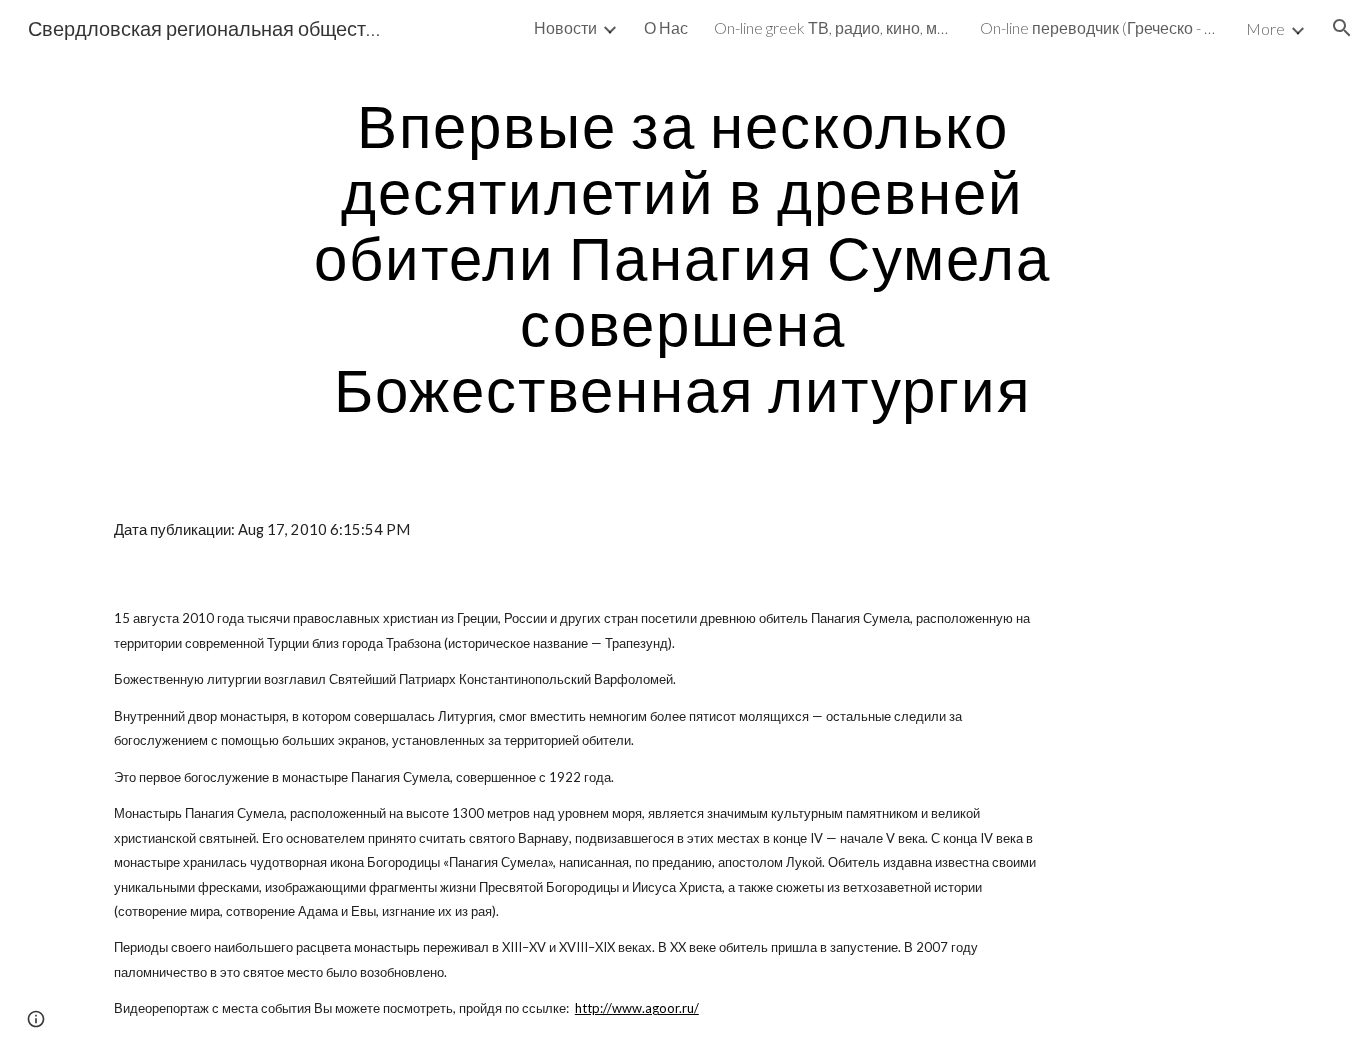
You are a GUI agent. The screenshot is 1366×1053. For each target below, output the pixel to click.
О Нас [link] (666, 27)
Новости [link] (565, 27)
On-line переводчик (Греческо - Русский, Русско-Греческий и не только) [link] (1100, 27)
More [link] (1265, 28)
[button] (1342, 28)
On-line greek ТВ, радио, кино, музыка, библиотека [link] (834, 27)
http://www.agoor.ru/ (637, 1008)
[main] (683, 257)
